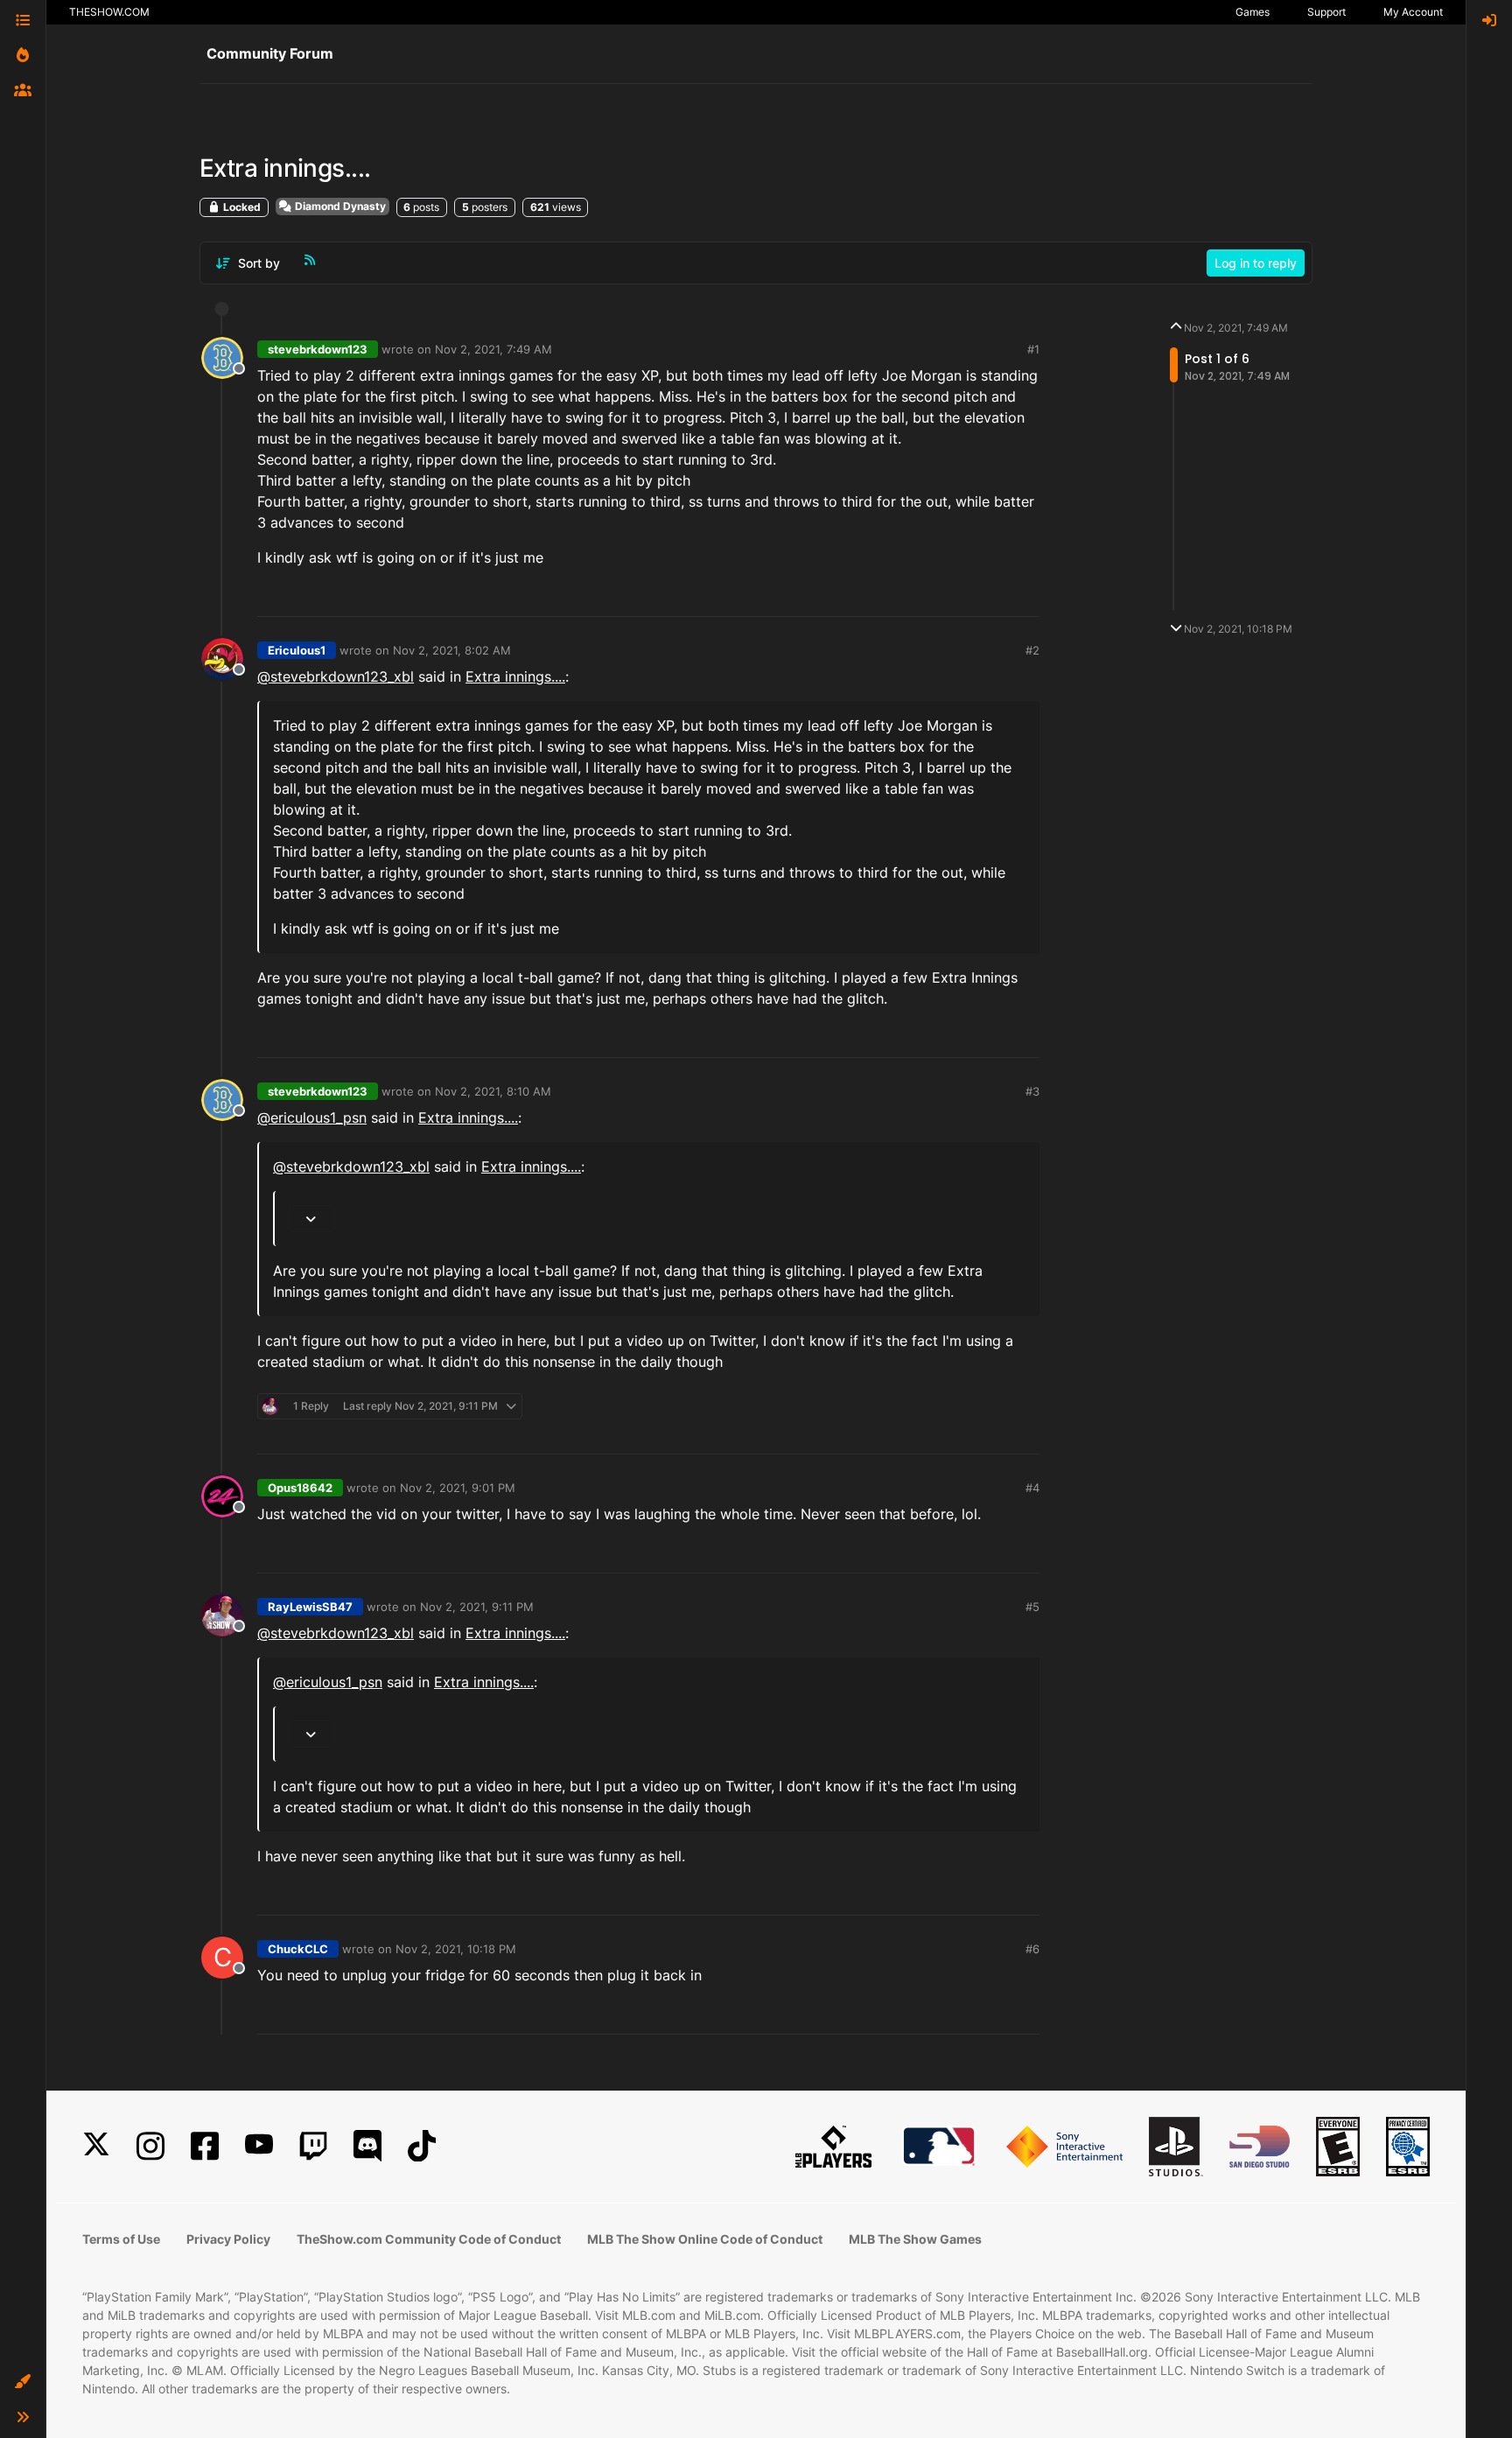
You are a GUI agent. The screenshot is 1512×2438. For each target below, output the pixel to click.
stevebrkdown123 (318, 349)
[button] (23, 2382)
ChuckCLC (298, 1949)
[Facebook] (205, 2146)
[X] (96, 2146)
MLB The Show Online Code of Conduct (705, 2239)
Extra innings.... (515, 676)
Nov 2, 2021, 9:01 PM (458, 1488)
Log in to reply (1256, 263)
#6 (1032, 1949)
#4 (1032, 1488)
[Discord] (367, 2146)
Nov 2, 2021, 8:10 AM (493, 1091)
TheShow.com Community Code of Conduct (429, 2239)
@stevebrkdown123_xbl (336, 676)
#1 (1033, 349)
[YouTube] (259, 2146)
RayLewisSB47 (310, 1607)
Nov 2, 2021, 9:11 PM (477, 1607)
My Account (1413, 12)
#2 (1032, 650)
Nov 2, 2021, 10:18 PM (456, 1949)
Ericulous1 (297, 650)
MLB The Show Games (915, 2239)
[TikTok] (422, 2146)
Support (1326, 12)
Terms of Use (121, 2239)
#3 (1032, 1091)
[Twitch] (313, 2146)
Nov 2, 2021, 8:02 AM (452, 650)
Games (1253, 12)
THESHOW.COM (109, 12)
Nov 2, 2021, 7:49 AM (493, 349)
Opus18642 (300, 1488)
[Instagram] (150, 2146)
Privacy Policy (228, 2239)
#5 (1032, 1607)
